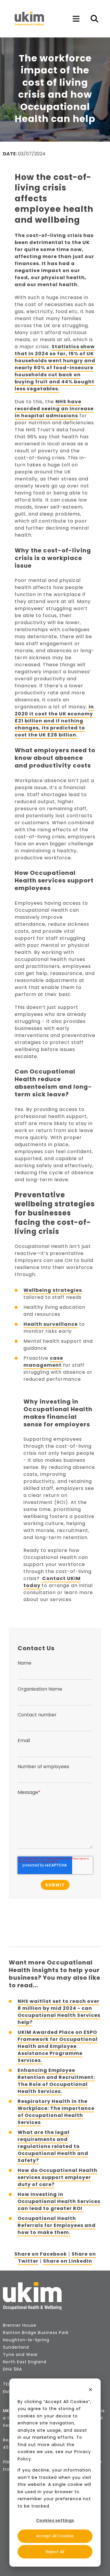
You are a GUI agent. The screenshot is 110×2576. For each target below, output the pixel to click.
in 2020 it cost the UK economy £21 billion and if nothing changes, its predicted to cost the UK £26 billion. (54, 721)
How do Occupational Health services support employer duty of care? (57, 2177)
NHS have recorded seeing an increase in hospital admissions (54, 409)
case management (43, 1362)
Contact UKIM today (52, 1582)
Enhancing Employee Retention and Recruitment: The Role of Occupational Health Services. (56, 2081)
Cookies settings (55, 2520)
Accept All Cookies (55, 2536)
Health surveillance (51, 1324)
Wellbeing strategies (53, 1290)
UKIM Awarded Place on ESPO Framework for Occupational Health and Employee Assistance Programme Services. (58, 2046)
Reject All (55, 2552)
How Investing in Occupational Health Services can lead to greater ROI (59, 2201)
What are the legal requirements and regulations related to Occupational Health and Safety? (53, 2146)
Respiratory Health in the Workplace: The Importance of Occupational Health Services (56, 2112)
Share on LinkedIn (68, 2261)
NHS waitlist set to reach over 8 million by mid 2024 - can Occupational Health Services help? (59, 2012)
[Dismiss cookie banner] (90, 2390)
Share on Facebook (41, 2254)
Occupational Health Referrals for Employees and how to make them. (57, 2225)
